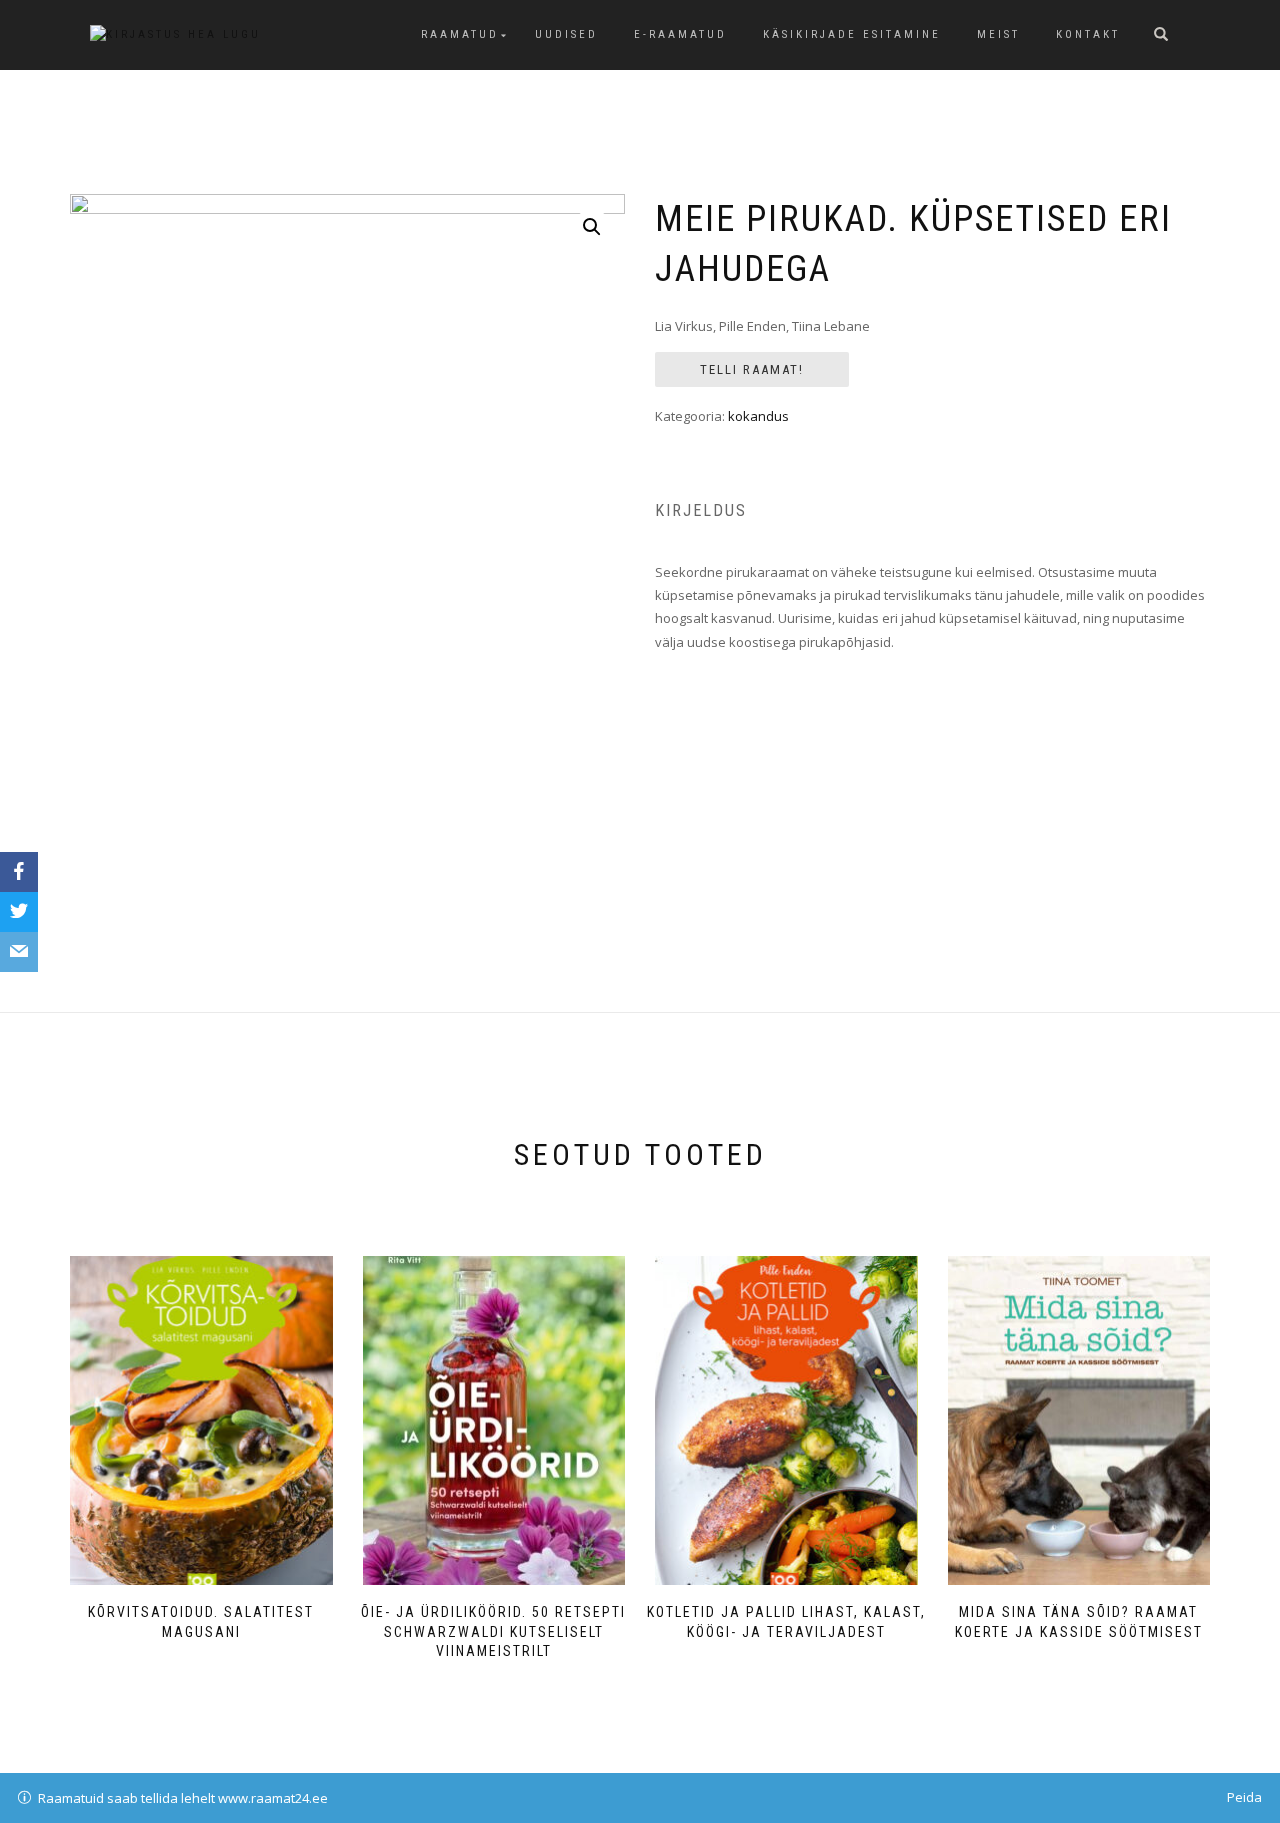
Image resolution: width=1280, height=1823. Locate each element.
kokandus (758, 416)
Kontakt (1088, 34)
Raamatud (460, 34)
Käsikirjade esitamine (852, 34)
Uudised (566, 34)
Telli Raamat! (752, 369)
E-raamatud (680, 34)
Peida (1244, 1797)
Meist (998, 34)
